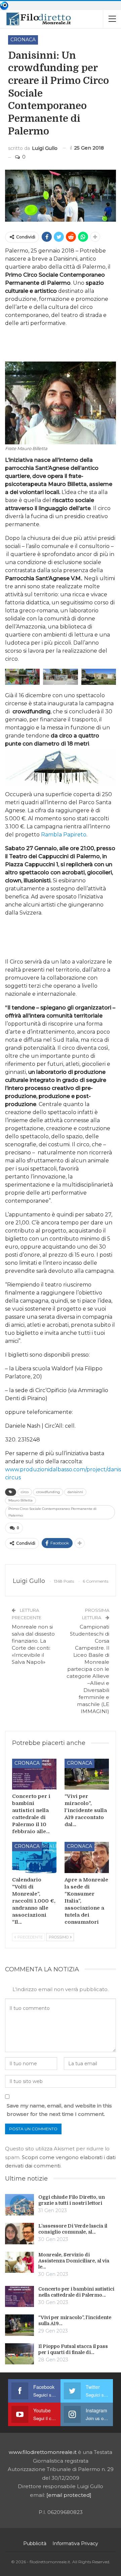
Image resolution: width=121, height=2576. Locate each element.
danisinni (75, 1492)
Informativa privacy (75, 2543)
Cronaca (23, 40)
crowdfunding (48, 1492)
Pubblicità (35, 2543)
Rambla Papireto (64, 835)
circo (25, 1492)
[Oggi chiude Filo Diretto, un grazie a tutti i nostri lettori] (19, 2205)
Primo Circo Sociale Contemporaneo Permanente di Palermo (52, 1512)
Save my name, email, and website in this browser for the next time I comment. (59, 2110)
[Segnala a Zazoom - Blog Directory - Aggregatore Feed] (4, 5)
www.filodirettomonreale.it (43, 2452)
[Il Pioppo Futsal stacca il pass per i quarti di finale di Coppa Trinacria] (19, 2354)
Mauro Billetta (21, 1500)
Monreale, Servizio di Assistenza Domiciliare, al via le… (74, 2261)
